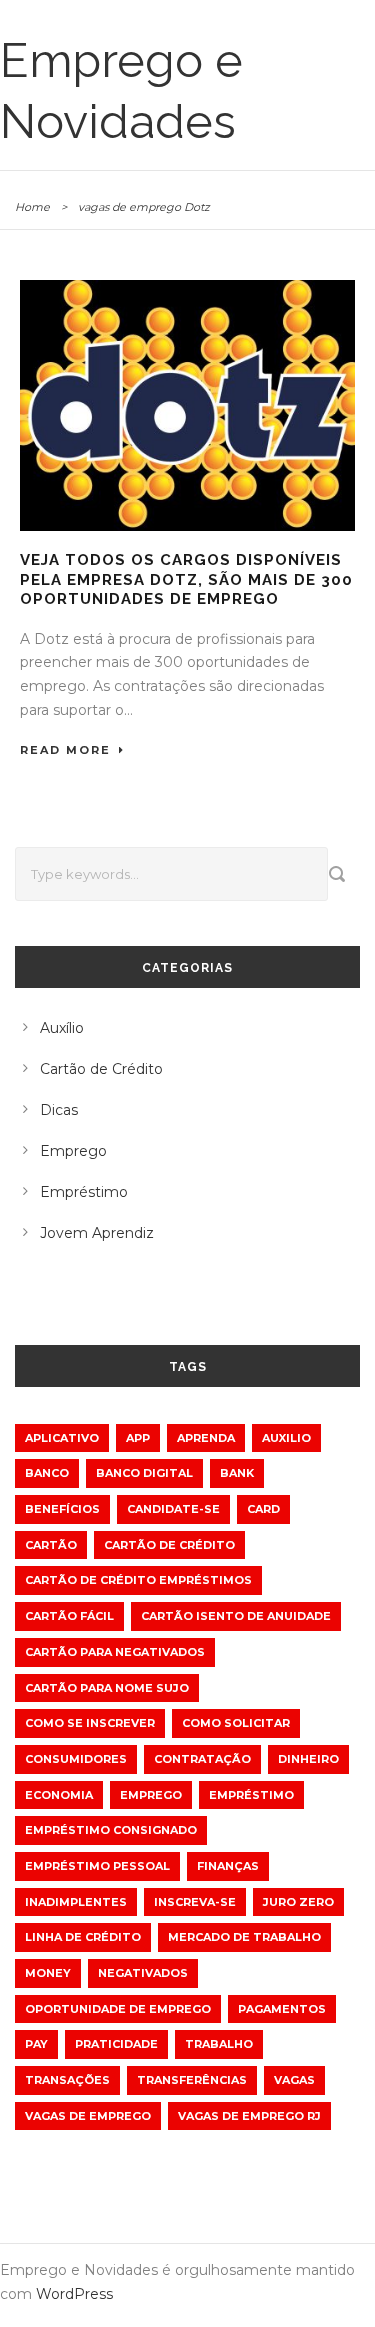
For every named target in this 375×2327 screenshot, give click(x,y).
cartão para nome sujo (107, 1688)
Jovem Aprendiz (97, 1233)
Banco (47, 1473)
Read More (65, 750)
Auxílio (62, 1028)
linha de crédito (83, 1937)
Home (32, 207)
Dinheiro (308, 1759)
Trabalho (219, 2044)
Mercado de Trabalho (244, 1937)
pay (36, 2044)
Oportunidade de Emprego (118, 2009)
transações (67, 2080)
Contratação (202, 1759)
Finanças (228, 1866)
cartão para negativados (115, 1652)
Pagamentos (282, 2009)
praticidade (116, 2044)
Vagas (294, 2080)
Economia (59, 1795)
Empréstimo (84, 1192)
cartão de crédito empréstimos (138, 1580)
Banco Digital (144, 1473)
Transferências (192, 2080)
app (138, 1438)
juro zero (298, 1902)
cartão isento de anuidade (236, 1616)
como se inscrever (90, 1723)
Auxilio (286, 1438)
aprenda (206, 1438)
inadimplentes (76, 1902)
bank (237, 1473)
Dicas (59, 1110)
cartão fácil (69, 1616)
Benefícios (62, 1509)
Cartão (51, 1545)
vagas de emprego (88, 2116)
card (263, 1509)
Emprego (73, 1151)
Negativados (143, 1973)
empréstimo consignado (111, 1830)
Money (48, 1973)
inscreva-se (195, 1902)
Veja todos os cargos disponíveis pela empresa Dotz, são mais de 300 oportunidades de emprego (186, 579)
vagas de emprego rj (249, 2116)
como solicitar (236, 1723)
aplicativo (62, 1438)
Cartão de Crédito (101, 1069)
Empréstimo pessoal (97, 1866)
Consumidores (76, 1759)
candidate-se (173, 1509)
